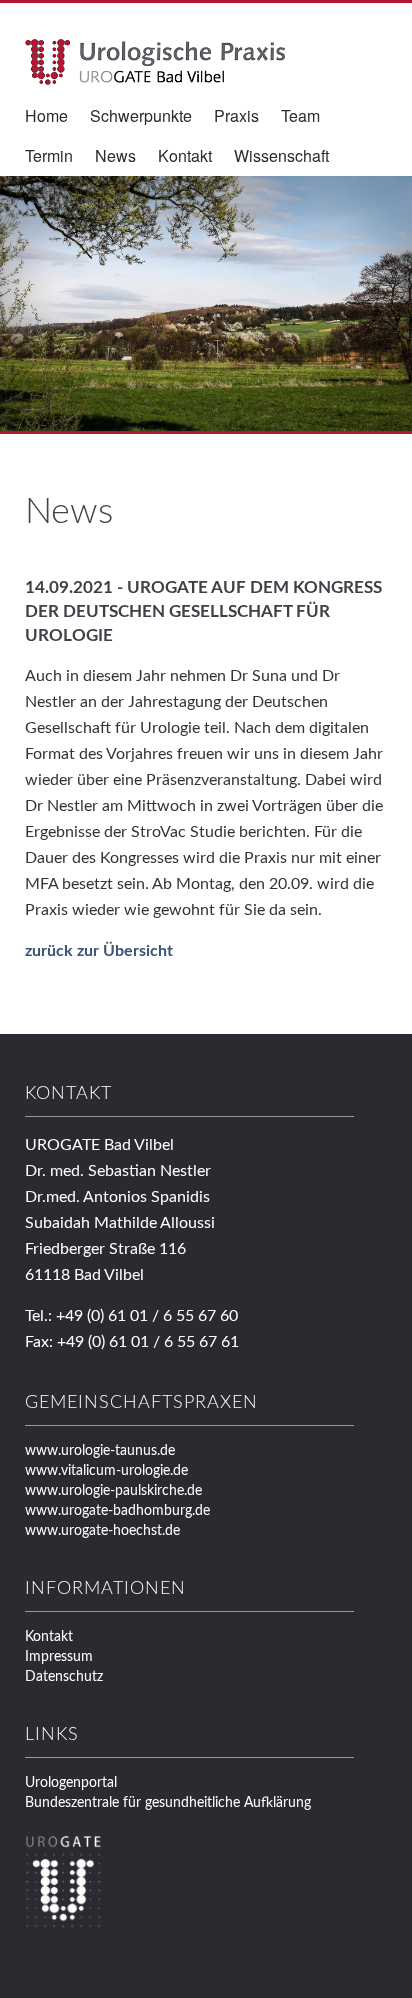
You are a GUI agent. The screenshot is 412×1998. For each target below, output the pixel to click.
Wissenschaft (281, 155)
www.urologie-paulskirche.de (113, 1491)
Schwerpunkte (141, 115)
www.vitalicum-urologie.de (106, 1471)
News (115, 155)
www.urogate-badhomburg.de (117, 1511)
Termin (49, 155)
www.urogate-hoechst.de (102, 1531)
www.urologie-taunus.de (100, 1451)
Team (300, 115)
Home (46, 115)
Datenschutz (64, 1677)
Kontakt (185, 155)
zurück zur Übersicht (99, 951)
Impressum (59, 1657)
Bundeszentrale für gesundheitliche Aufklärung (168, 1803)
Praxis (236, 115)
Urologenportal (71, 1783)
